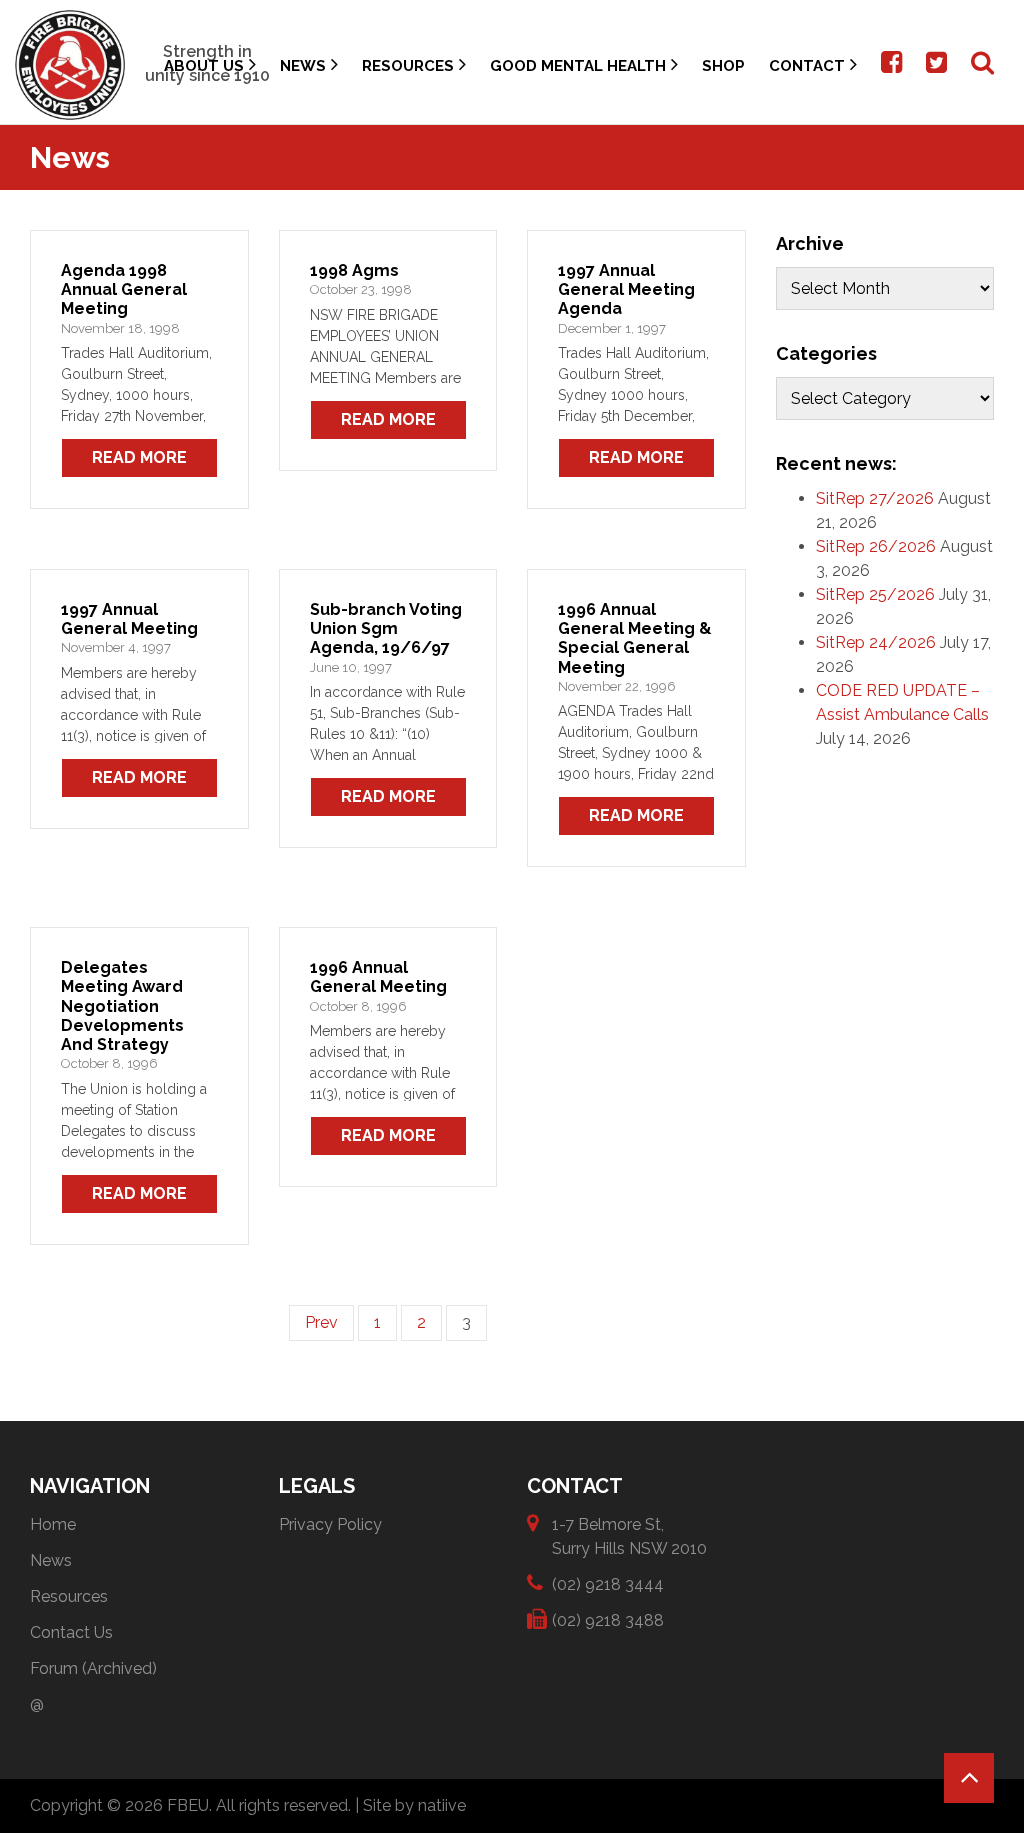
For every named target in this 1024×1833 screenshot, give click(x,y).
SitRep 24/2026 (876, 642)
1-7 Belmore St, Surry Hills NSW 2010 (629, 1536)
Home (53, 1524)
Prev (321, 1322)
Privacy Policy (330, 1524)
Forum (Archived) (93, 1668)
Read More (139, 457)
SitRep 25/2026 (875, 594)
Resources (408, 66)
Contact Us (71, 1632)
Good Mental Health (578, 66)
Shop (723, 66)
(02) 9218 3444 (608, 1584)
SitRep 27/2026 (875, 498)
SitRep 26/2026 (876, 546)
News (303, 66)
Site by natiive (414, 1805)
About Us (204, 66)
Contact (807, 66)
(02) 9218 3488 (608, 1620)
